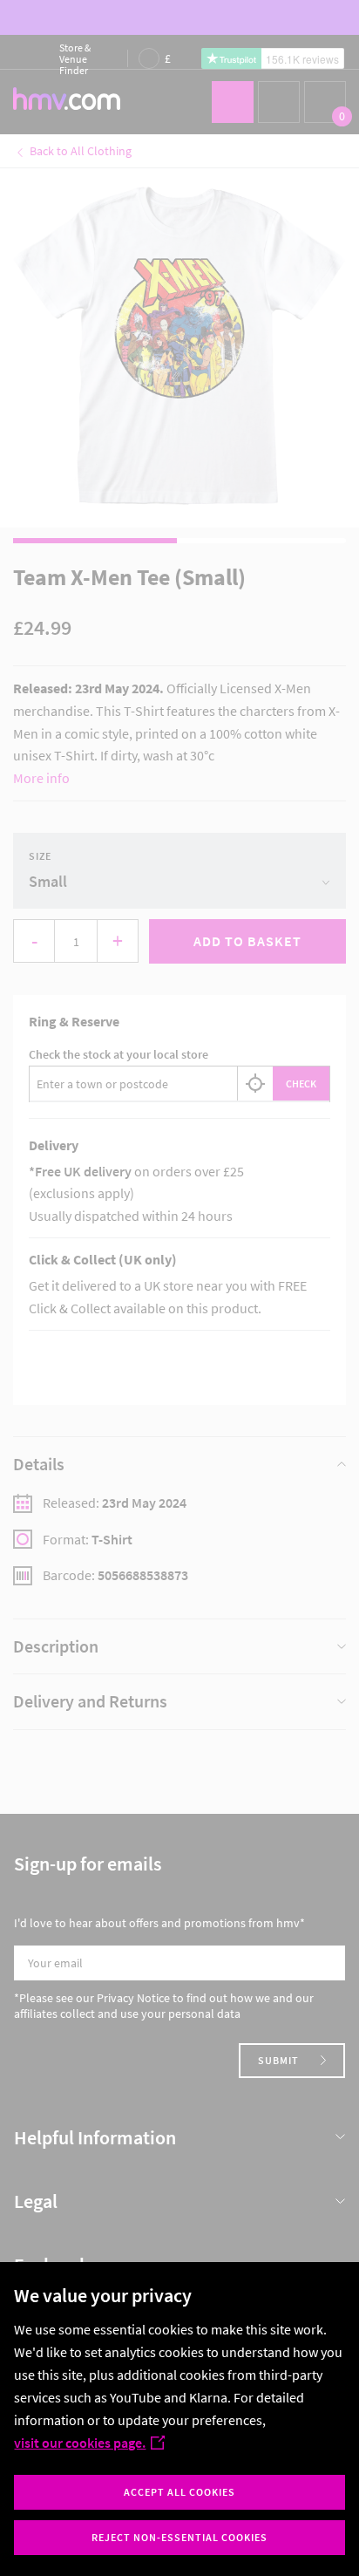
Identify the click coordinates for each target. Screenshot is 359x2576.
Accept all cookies (179, 2492)
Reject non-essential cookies (179, 2537)
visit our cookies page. (80, 2443)
